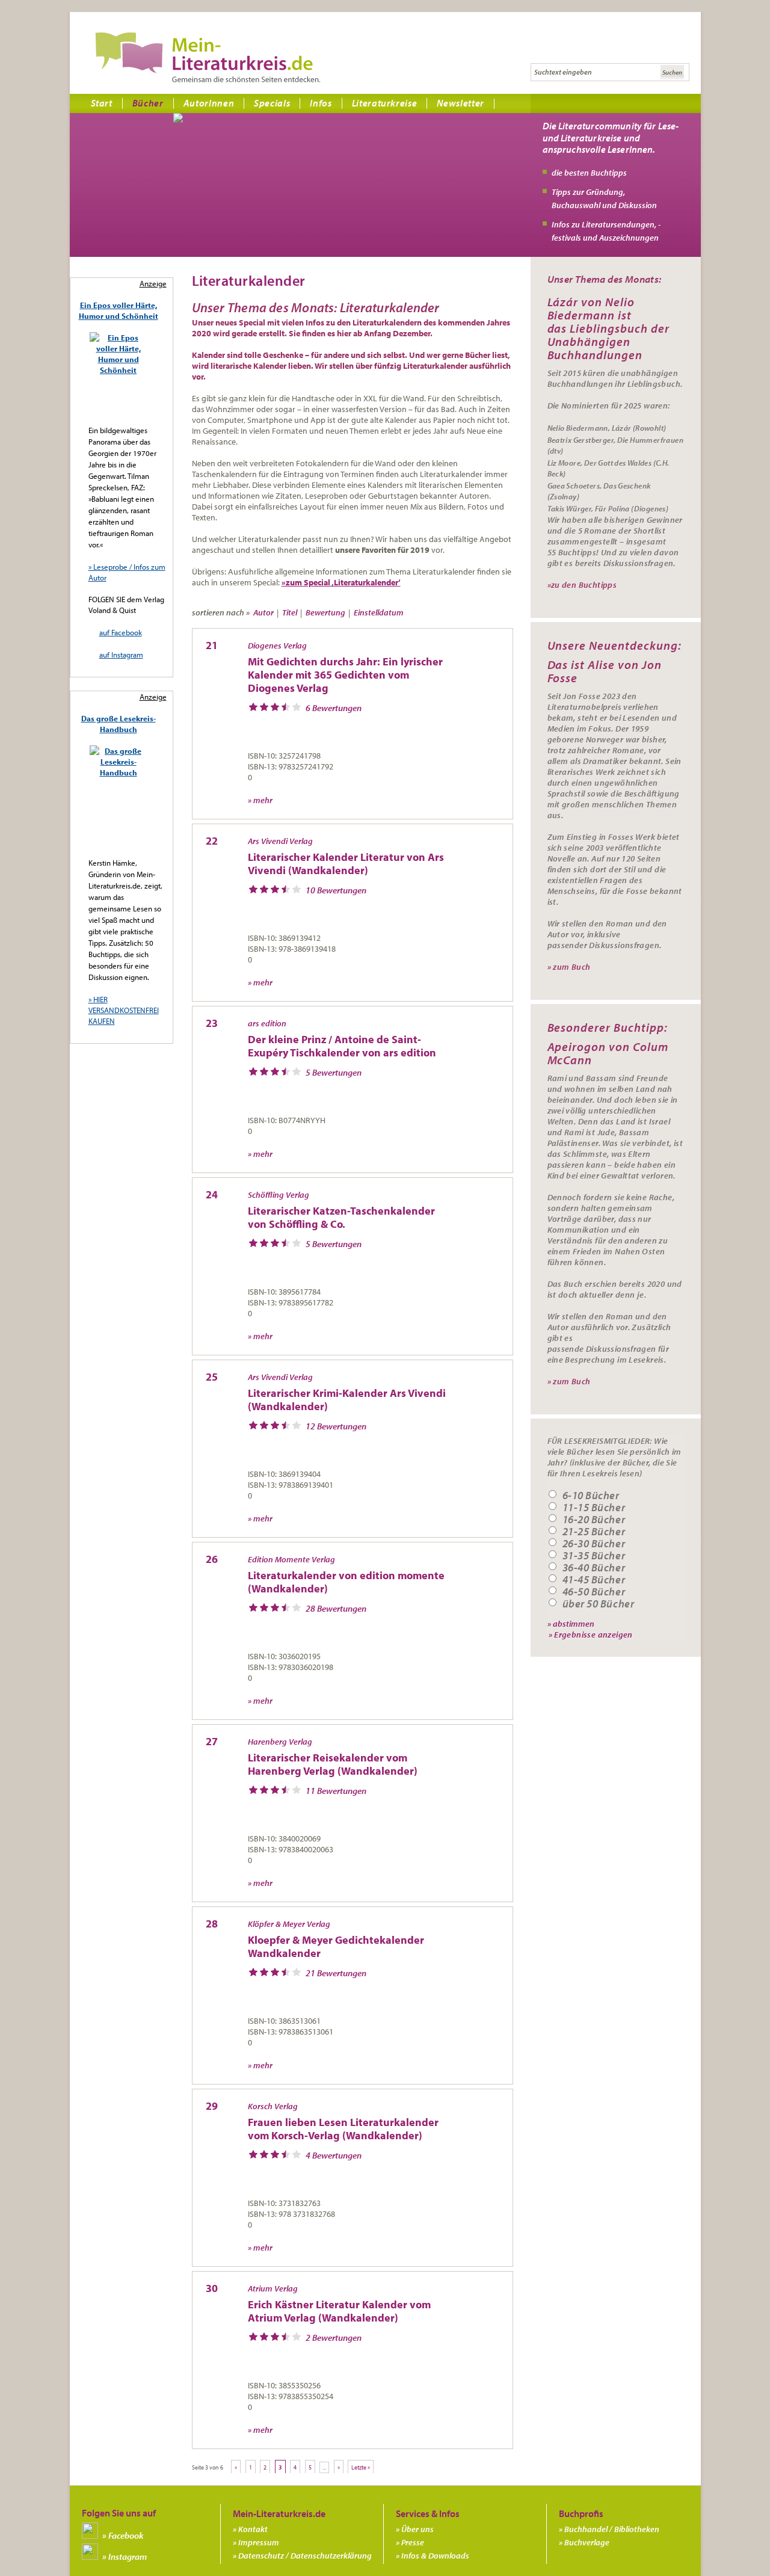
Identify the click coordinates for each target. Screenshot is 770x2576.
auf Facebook (121, 632)
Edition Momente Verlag (291, 1559)
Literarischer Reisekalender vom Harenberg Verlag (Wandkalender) (333, 1764)
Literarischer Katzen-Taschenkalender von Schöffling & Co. (341, 1217)
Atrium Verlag (273, 2288)
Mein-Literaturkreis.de (208, 57)
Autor (263, 612)
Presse (413, 2542)
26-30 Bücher (594, 1544)
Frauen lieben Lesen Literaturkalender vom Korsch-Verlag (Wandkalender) (343, 2129)
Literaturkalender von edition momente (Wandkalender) (346, 1582)
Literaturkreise (385, 103)
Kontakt (253, 2529)
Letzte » (361, 2467)
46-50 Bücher (594, 1592)
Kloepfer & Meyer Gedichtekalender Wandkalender (336, 1946)
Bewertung (325, 612)
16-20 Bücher (594, 1520)
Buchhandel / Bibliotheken (612, 2529)
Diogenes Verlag (277, 646)
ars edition (267, 1023)
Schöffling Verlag (279, 1195)
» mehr (260, 800)
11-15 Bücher (594, 1508)
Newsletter (460, 103)
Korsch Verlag (273, 2106)
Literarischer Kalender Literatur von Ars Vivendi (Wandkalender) (346, 864)
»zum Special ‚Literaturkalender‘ (341, 582)
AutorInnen (209, 103)
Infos (321, 103)
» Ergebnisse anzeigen (591, 1634)
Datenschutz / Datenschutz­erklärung (305, 2556)
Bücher (148, 103)
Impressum (259, 2542)
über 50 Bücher (599, 1604)
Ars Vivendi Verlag (280, 841)
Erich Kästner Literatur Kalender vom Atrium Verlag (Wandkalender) (339, 2311)
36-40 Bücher (594, 1568)
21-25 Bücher (594, 1532)
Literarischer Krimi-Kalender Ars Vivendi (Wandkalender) (347, 1400)
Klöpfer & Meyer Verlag (289, 1924)
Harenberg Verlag (280, 1742)
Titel (290, 612)
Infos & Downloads (435, 2556)
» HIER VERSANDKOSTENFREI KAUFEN (124, 1010)
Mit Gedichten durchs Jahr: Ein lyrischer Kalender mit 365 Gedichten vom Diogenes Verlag (345, 675)
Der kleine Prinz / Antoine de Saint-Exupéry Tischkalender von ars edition (342, 1046)
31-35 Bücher (594, 1556)
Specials (272, 103)
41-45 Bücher (594, 1580)
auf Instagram (121, 655)
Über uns (417, 2529)
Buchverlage (587, 2542)
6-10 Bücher (591, 1496)
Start (102, 103)
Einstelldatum (379, 612)
